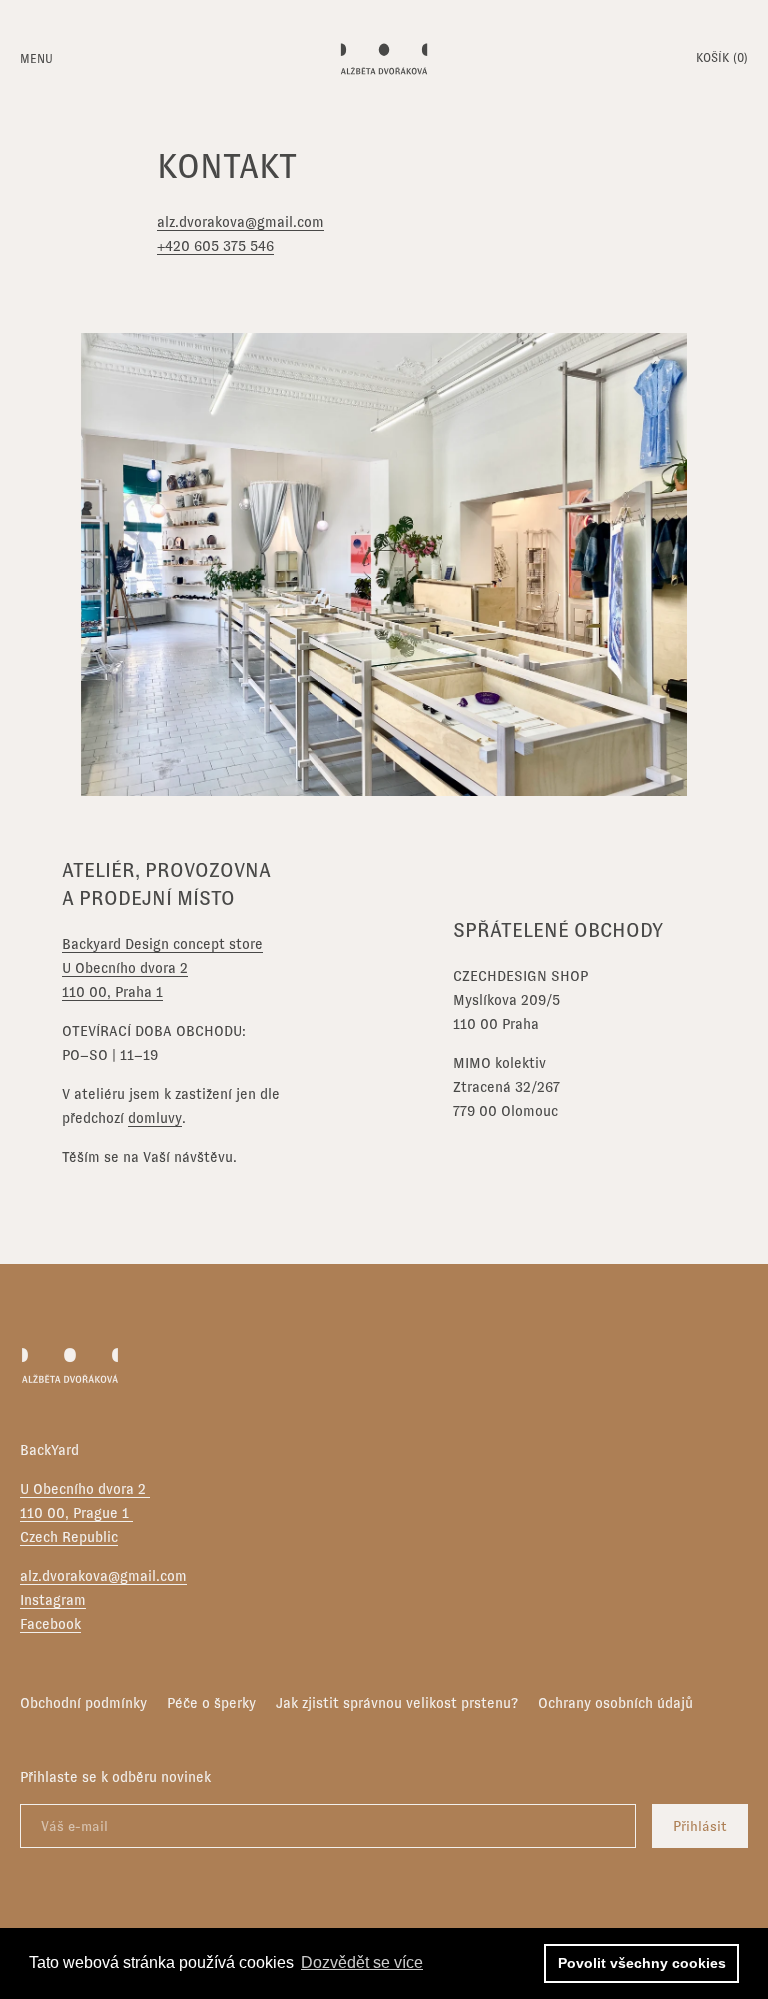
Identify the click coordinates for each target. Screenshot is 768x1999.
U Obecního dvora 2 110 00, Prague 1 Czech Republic (85, 1513)
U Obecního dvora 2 (125, 968)
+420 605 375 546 (215, 246)
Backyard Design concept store (162, 944)
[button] (722, 60)
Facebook (50, 1624)
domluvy (155, 1118)
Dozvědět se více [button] (362, 1962)
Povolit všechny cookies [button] (642, 1963)
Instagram (53, 1600)
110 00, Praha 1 (112, 992)
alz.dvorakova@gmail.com (240, 222)
